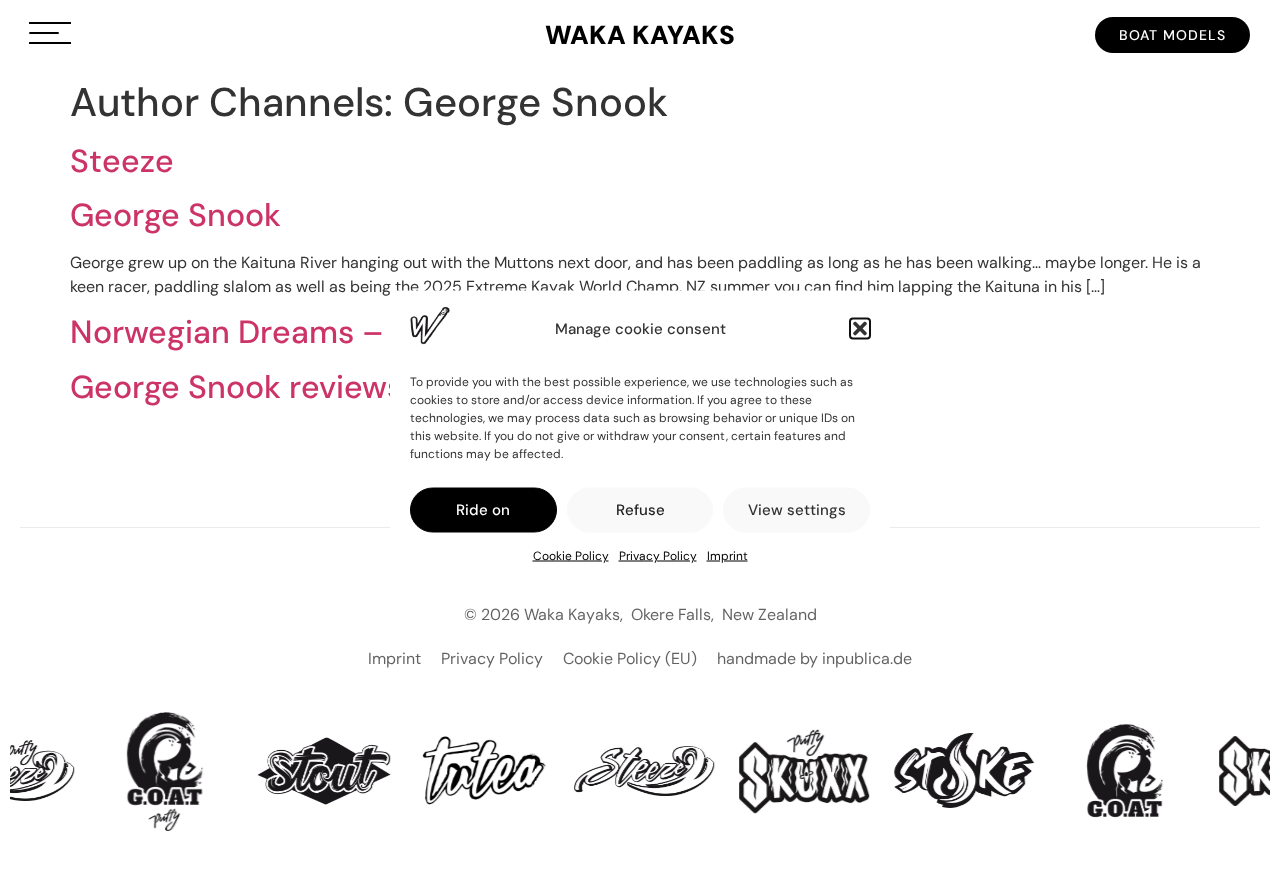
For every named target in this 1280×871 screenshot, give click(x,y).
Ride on (483, 510)
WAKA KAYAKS (640, 35)
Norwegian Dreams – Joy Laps (296, 332)
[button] (860, 329)
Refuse (640, 510)
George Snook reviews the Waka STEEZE (369, 387)
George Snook (175, 215)
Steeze (122, 161)
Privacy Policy (658, 555)
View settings (797, 510)
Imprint (727, 555)
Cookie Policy (571, 555)
